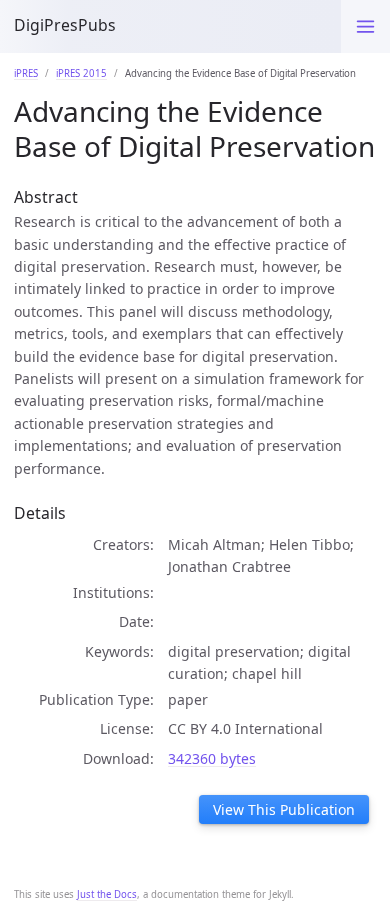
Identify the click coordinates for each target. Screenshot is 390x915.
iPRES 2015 (81, 73)
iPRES (26, 73)
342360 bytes (212, 758)
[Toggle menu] (365, 26)
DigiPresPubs (65, 25)
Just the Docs (107, 894)
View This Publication (284, 809)
